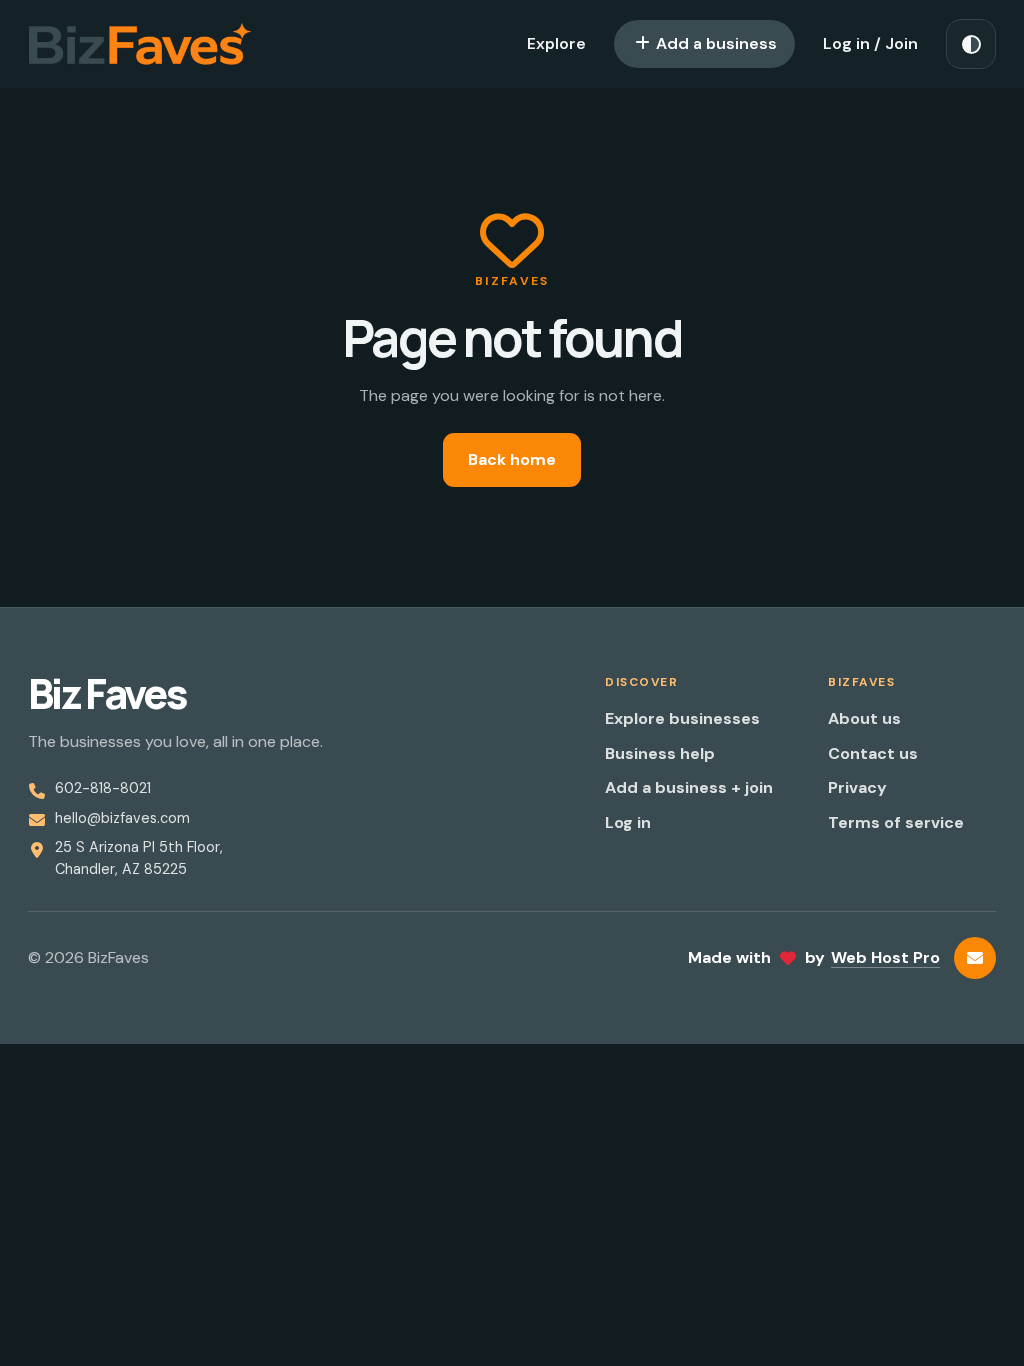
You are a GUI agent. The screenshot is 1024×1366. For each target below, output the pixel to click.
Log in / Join (870, 43)
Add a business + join (689, 787)
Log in (628, 822)
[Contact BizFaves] (975, 958)
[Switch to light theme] (971, 44)
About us (864, 718)
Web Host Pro (885, 957)
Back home (512, 459)
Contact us (873, 753)
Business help (660, 753)
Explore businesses (682, 718)
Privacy (857, 787)
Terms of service (896, 822)
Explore (556, 43)
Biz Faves (107, 693)
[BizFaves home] (140, 44)
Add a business (714, 43)
